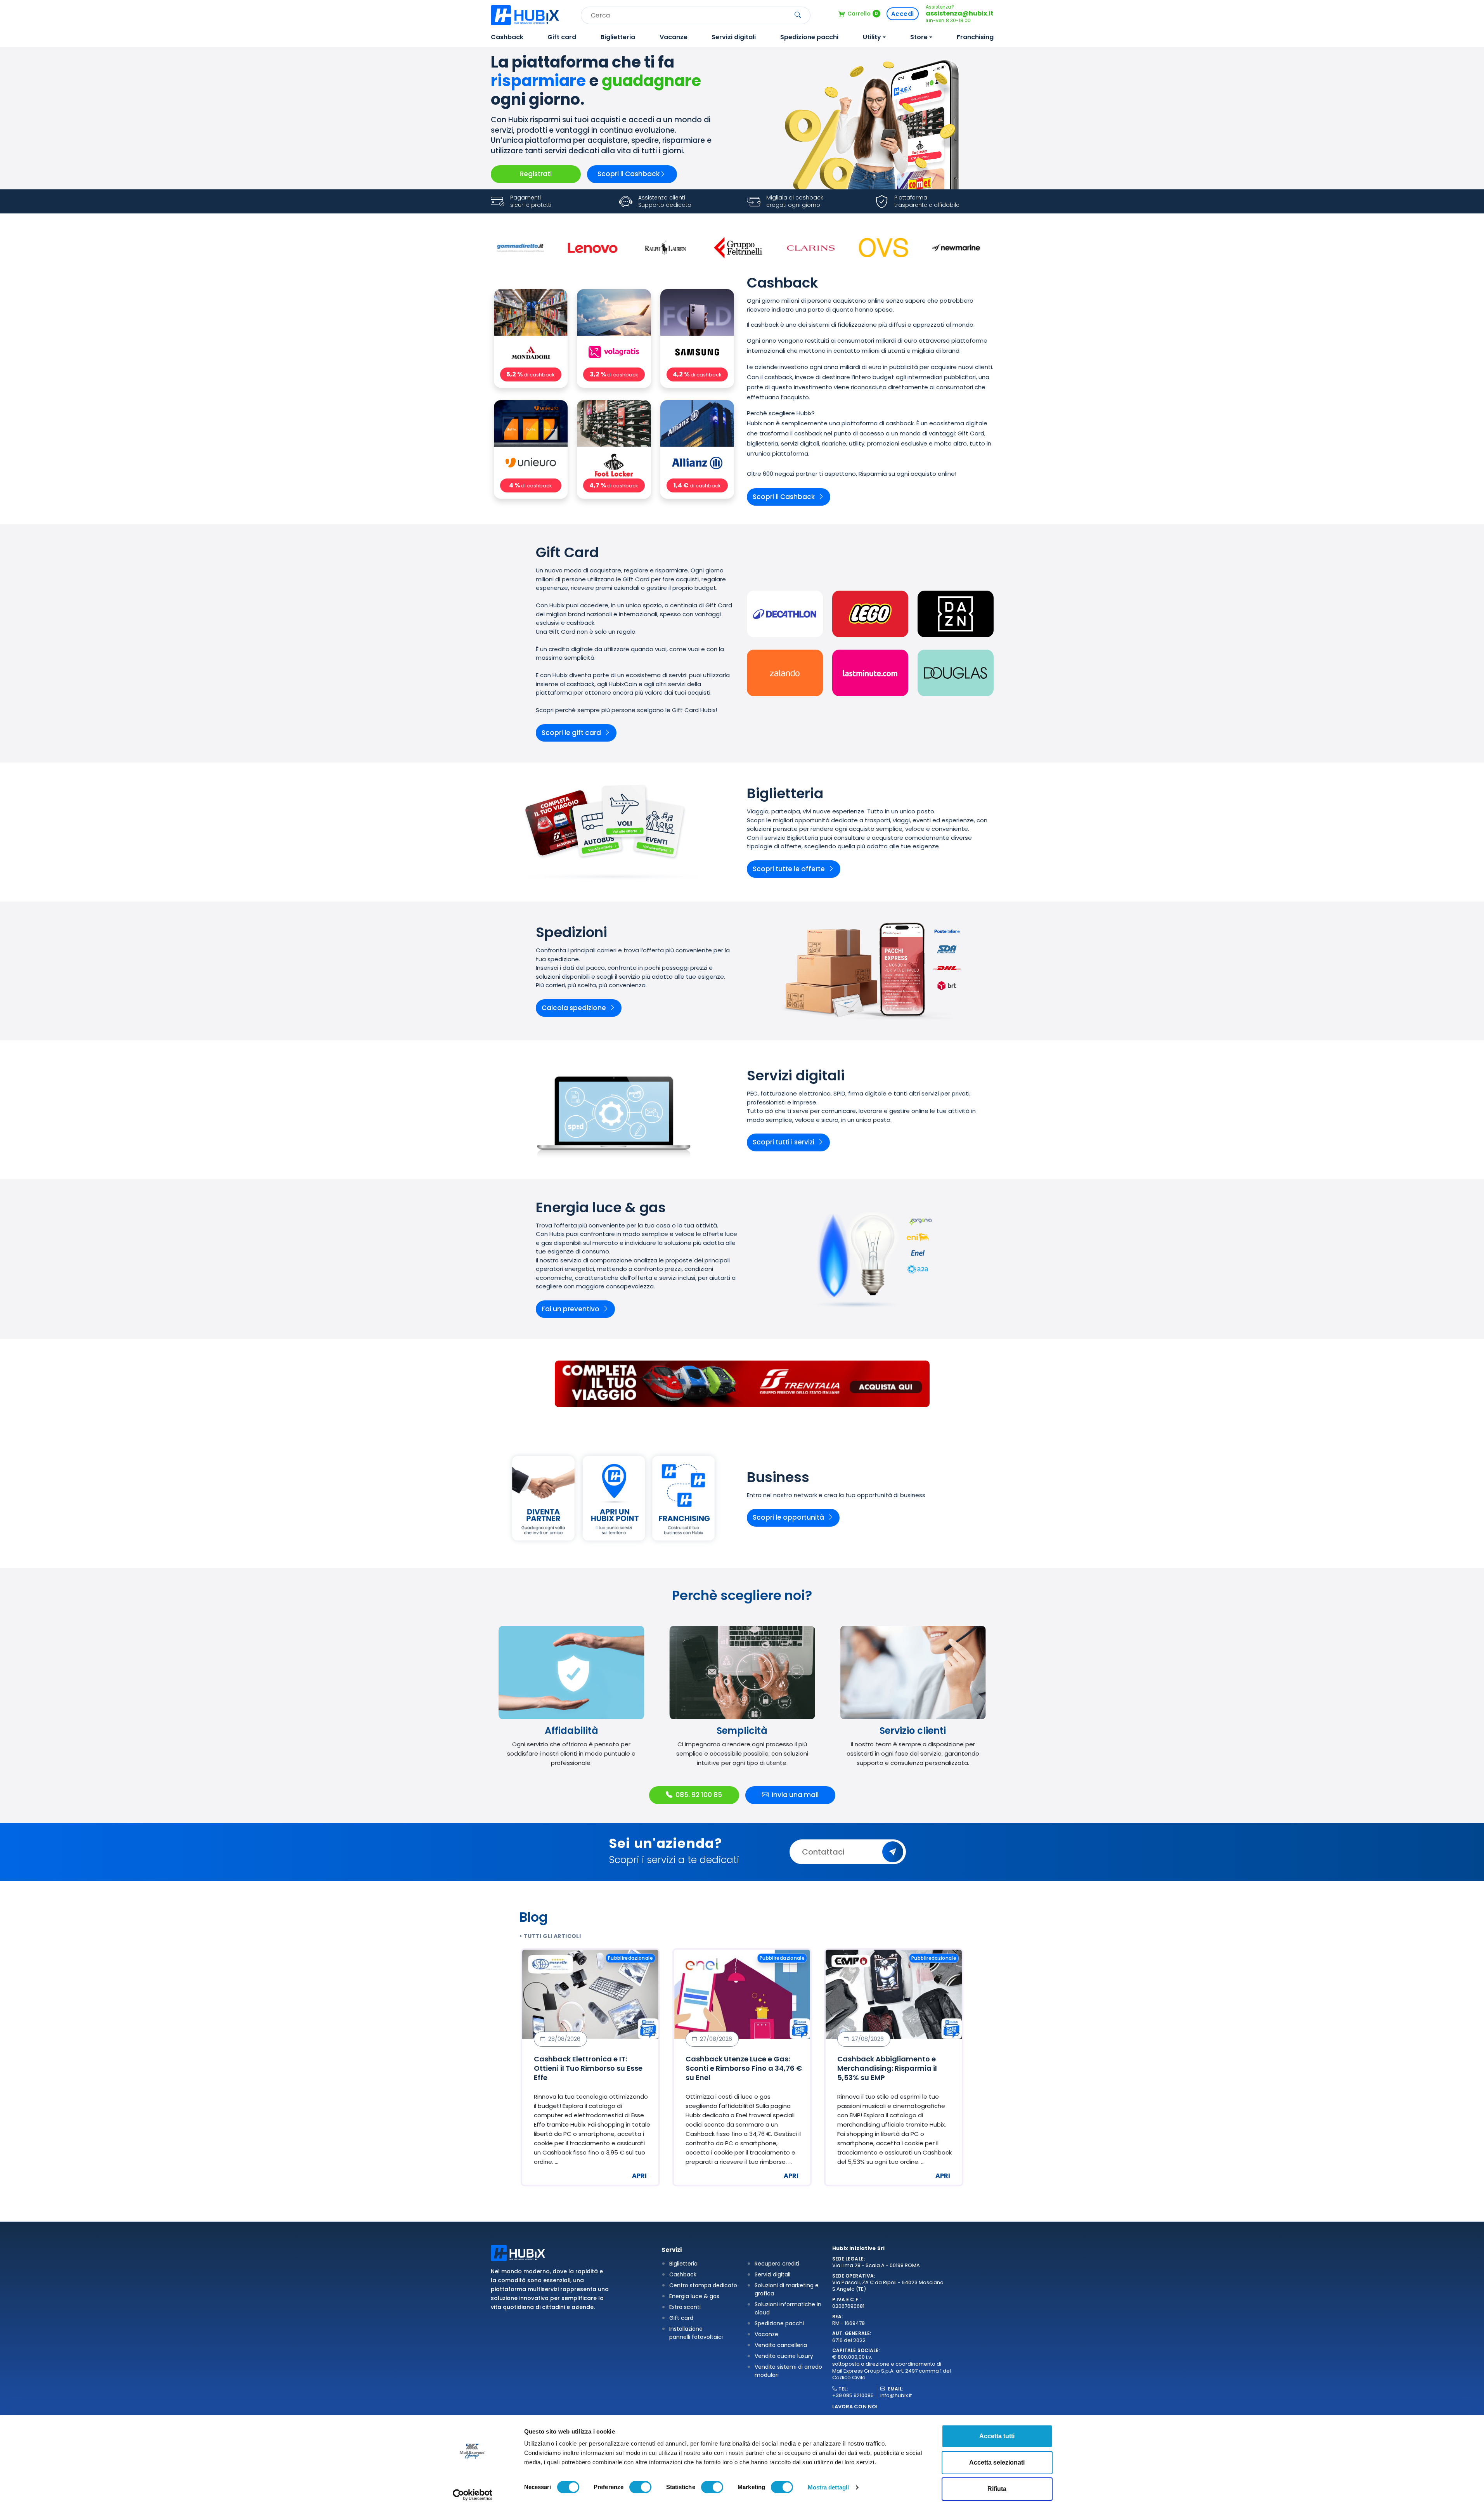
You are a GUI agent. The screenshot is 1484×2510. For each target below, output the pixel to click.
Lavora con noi (855, 2407)
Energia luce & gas (601, 1208)
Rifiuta (997, 2489)
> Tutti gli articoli (550, 1936)
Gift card (562, 37)
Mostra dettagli (829, 2487)
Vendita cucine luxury (784, 2356)
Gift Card (567, 553)
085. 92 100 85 (699, 1795)
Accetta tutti (997, 2436)
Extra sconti (685, 2307)
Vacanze (674, 37)
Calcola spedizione (574, 1008)
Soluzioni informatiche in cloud (788, 2308)
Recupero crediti (777, 2264)
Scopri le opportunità (788, 1517)
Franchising (975, 37)
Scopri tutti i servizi (784, 1142)
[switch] (640, 2487)
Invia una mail (795, 1795)
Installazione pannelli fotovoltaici (696, 2333)
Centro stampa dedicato (703, 2285)
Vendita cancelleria (781, 2345)
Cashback (507, 37)
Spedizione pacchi (809, 37)
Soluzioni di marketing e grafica (787, 2289)
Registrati (536, 174)
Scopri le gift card (571, 733)
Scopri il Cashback (629, 174)
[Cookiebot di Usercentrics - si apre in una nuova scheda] (472, 2495)
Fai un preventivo (571, 1309)
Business (778, 1477)
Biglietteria (618, 37)
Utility (872, 37)
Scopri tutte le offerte (789, 869)
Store (919, 37)
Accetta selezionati (997, 2462)
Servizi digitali (734, 37)
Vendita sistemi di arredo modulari (788, 2371)
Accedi (903, 14)
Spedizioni (571, 933)
